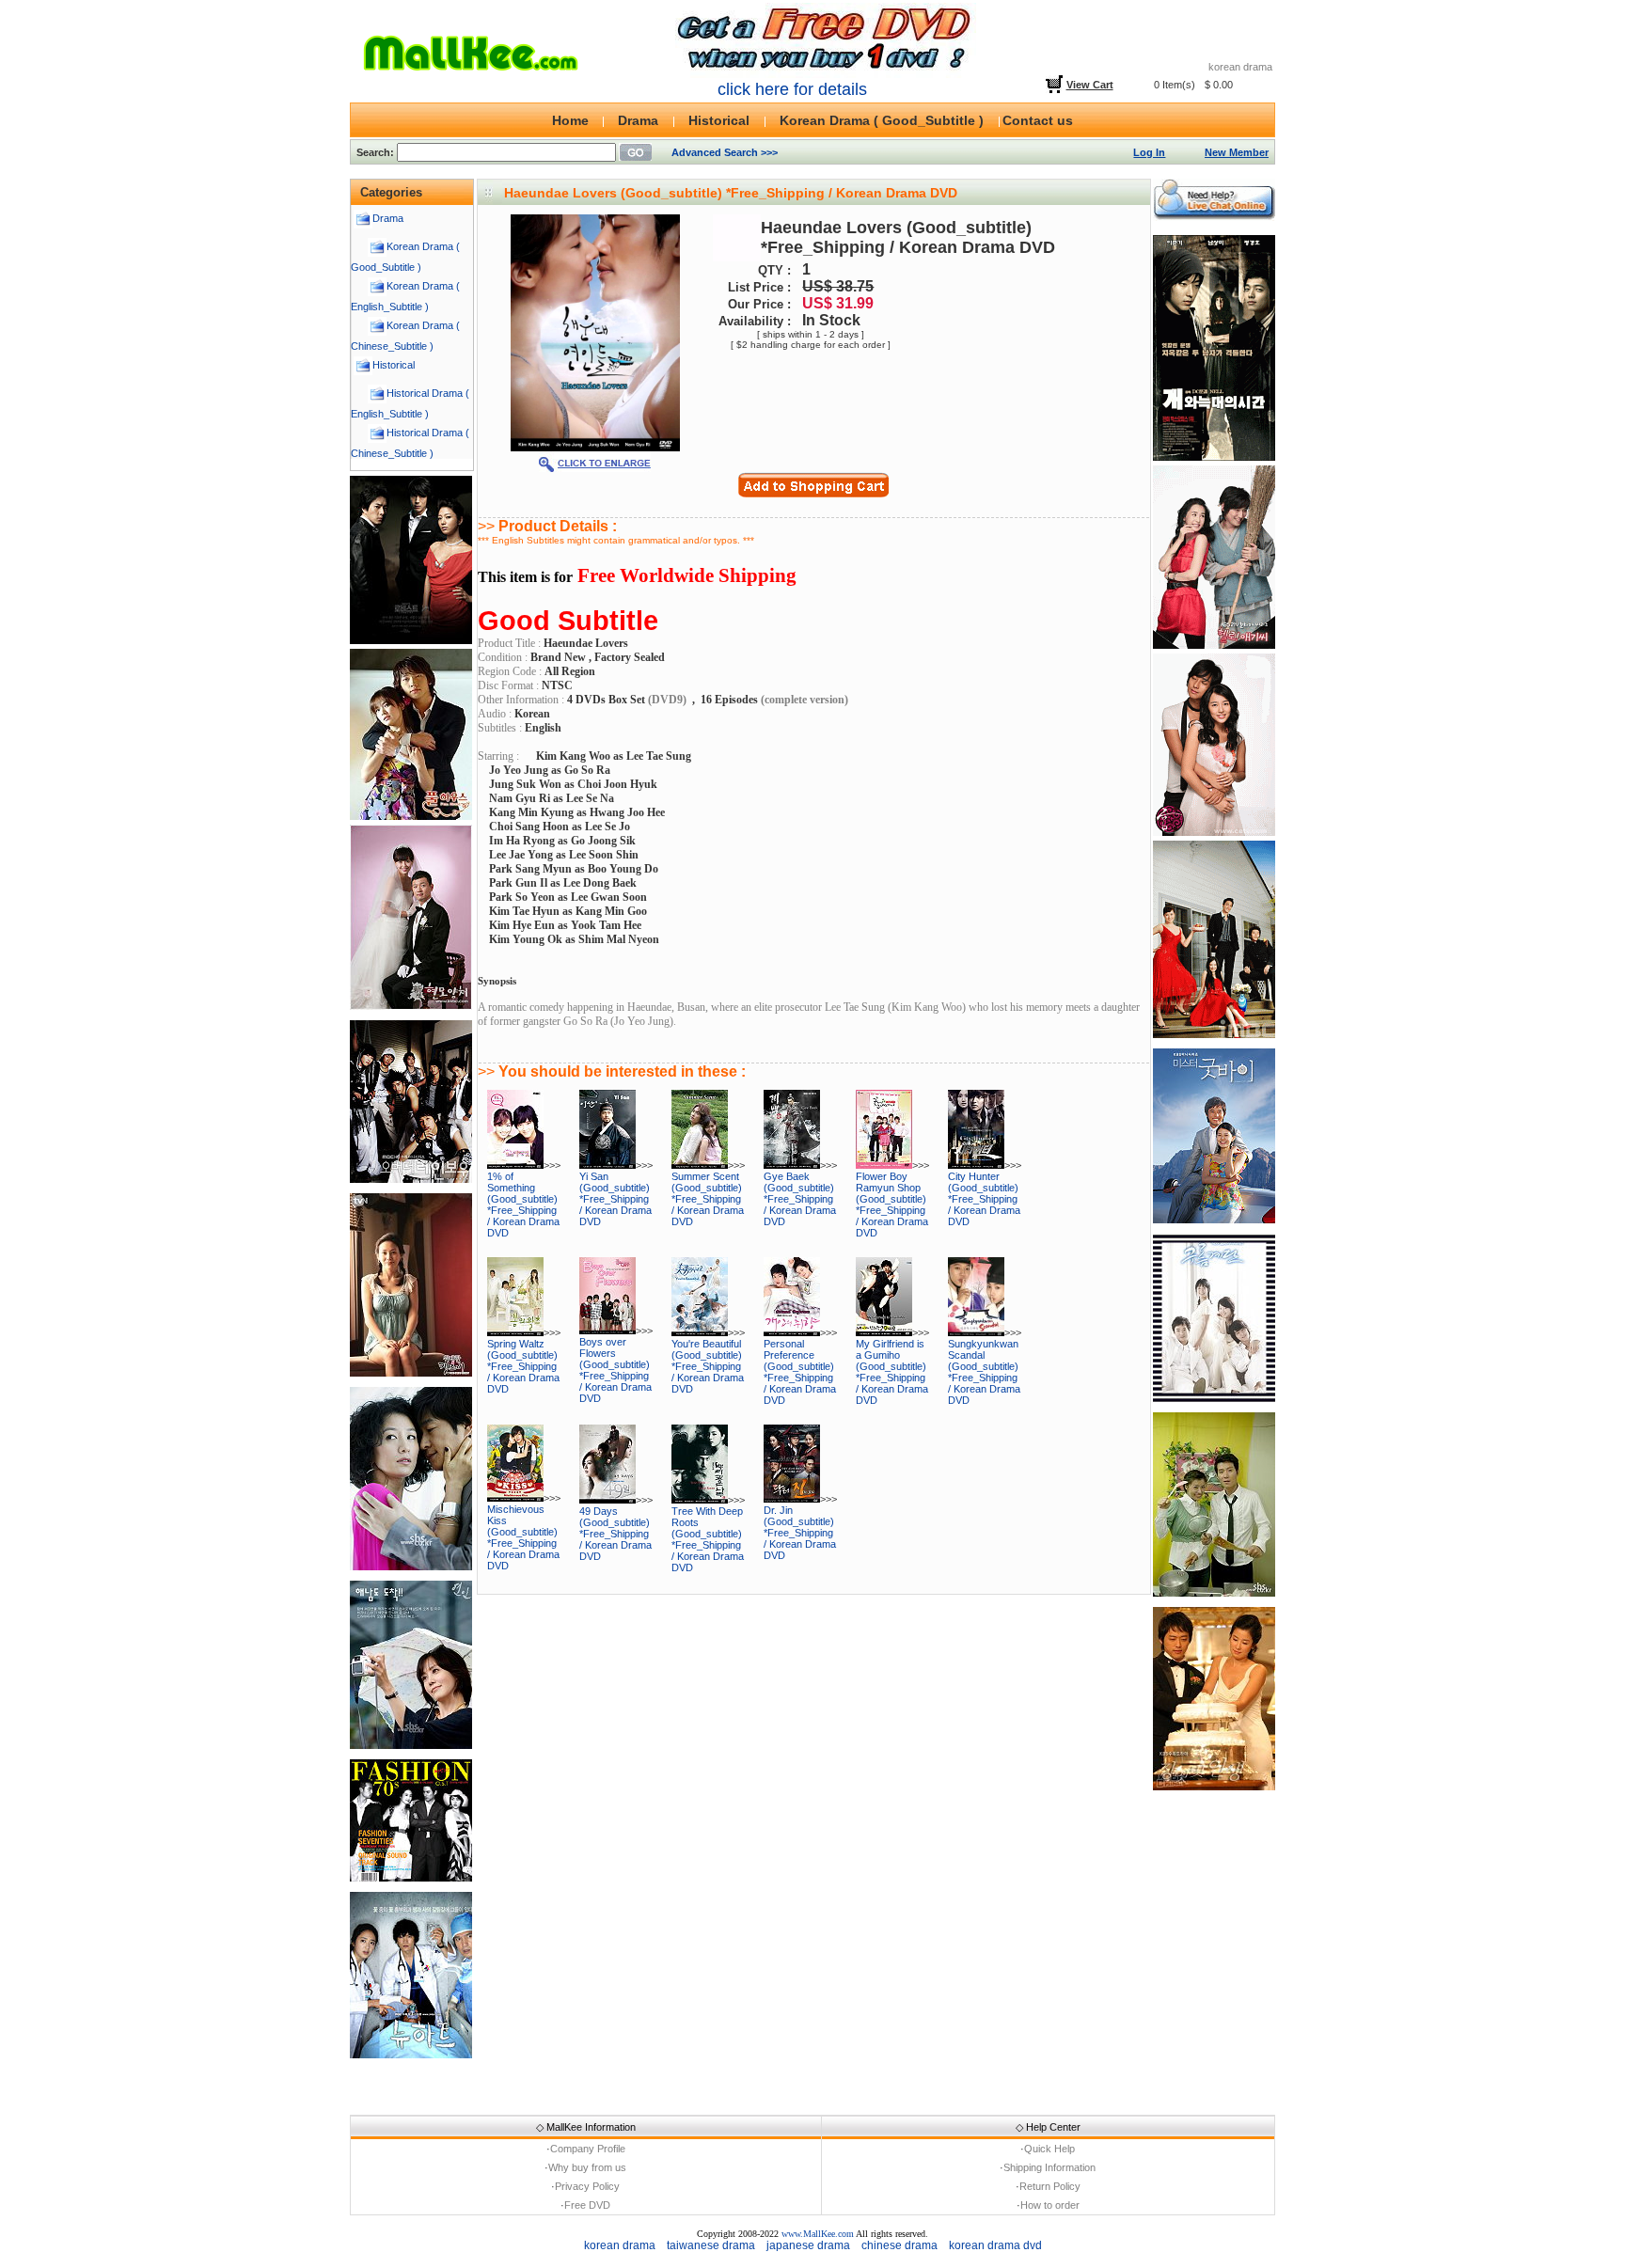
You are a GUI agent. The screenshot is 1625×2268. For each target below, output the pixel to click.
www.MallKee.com (818, 2234)
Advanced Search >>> (725, 152)
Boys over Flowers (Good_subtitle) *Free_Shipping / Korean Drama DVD (615, 1370)
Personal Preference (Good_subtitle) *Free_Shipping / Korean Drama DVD (800, 1372)
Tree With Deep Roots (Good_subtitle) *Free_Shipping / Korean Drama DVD (708, 1539)
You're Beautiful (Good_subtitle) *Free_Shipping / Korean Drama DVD (708, 1366)
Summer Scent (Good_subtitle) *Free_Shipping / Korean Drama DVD (708, 1199)
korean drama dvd (995, 2245)
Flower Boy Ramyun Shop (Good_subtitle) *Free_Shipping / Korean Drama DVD (892, 1205)
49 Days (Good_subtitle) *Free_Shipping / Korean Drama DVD (615, 1534)
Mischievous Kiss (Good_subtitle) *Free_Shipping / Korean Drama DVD (523, 1537)
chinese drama (899, 2245)
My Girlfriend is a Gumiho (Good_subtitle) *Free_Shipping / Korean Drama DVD (892, 1372)
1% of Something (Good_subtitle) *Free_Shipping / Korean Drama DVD (523, 1205)
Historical (394, 365)
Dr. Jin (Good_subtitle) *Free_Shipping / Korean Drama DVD (800, 1533)
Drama (388, 218)
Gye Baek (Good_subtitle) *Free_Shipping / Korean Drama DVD (800, 1199)
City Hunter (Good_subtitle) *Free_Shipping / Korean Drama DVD (984, 1199)
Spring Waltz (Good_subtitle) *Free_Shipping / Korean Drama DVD (523, 1366)
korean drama (620, 2245)
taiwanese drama (711, 2245)
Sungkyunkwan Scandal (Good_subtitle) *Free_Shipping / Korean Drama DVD (984, 1372)
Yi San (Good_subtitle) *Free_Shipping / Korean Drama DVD (615, 1199)
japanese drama (808, 2245)
